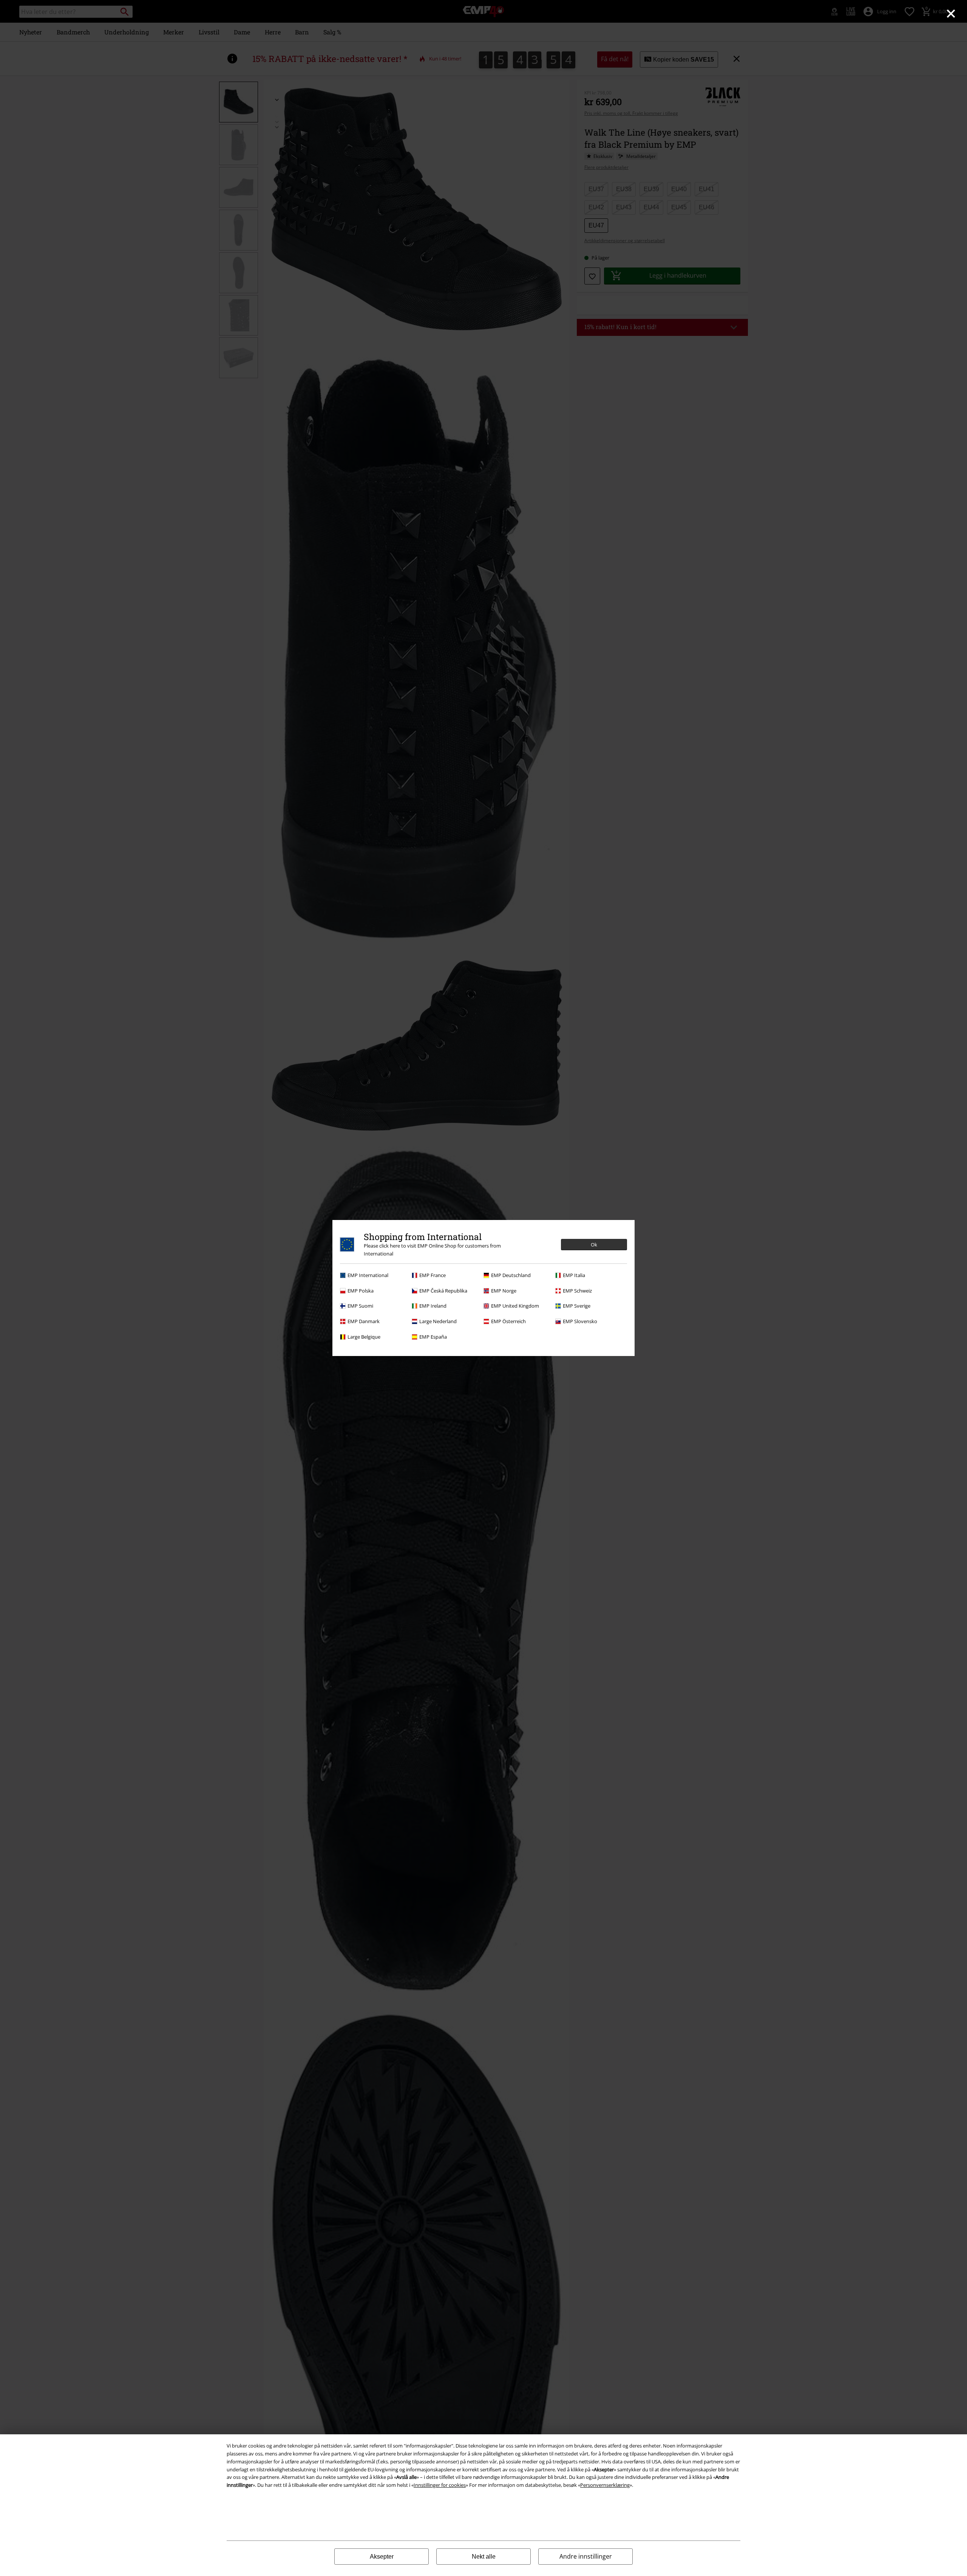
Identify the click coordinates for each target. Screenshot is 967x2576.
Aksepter (382, 2557)
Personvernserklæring (605, 2485)
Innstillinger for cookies (440, 2485)
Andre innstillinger (586, 2556)
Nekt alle (484, 2557)
